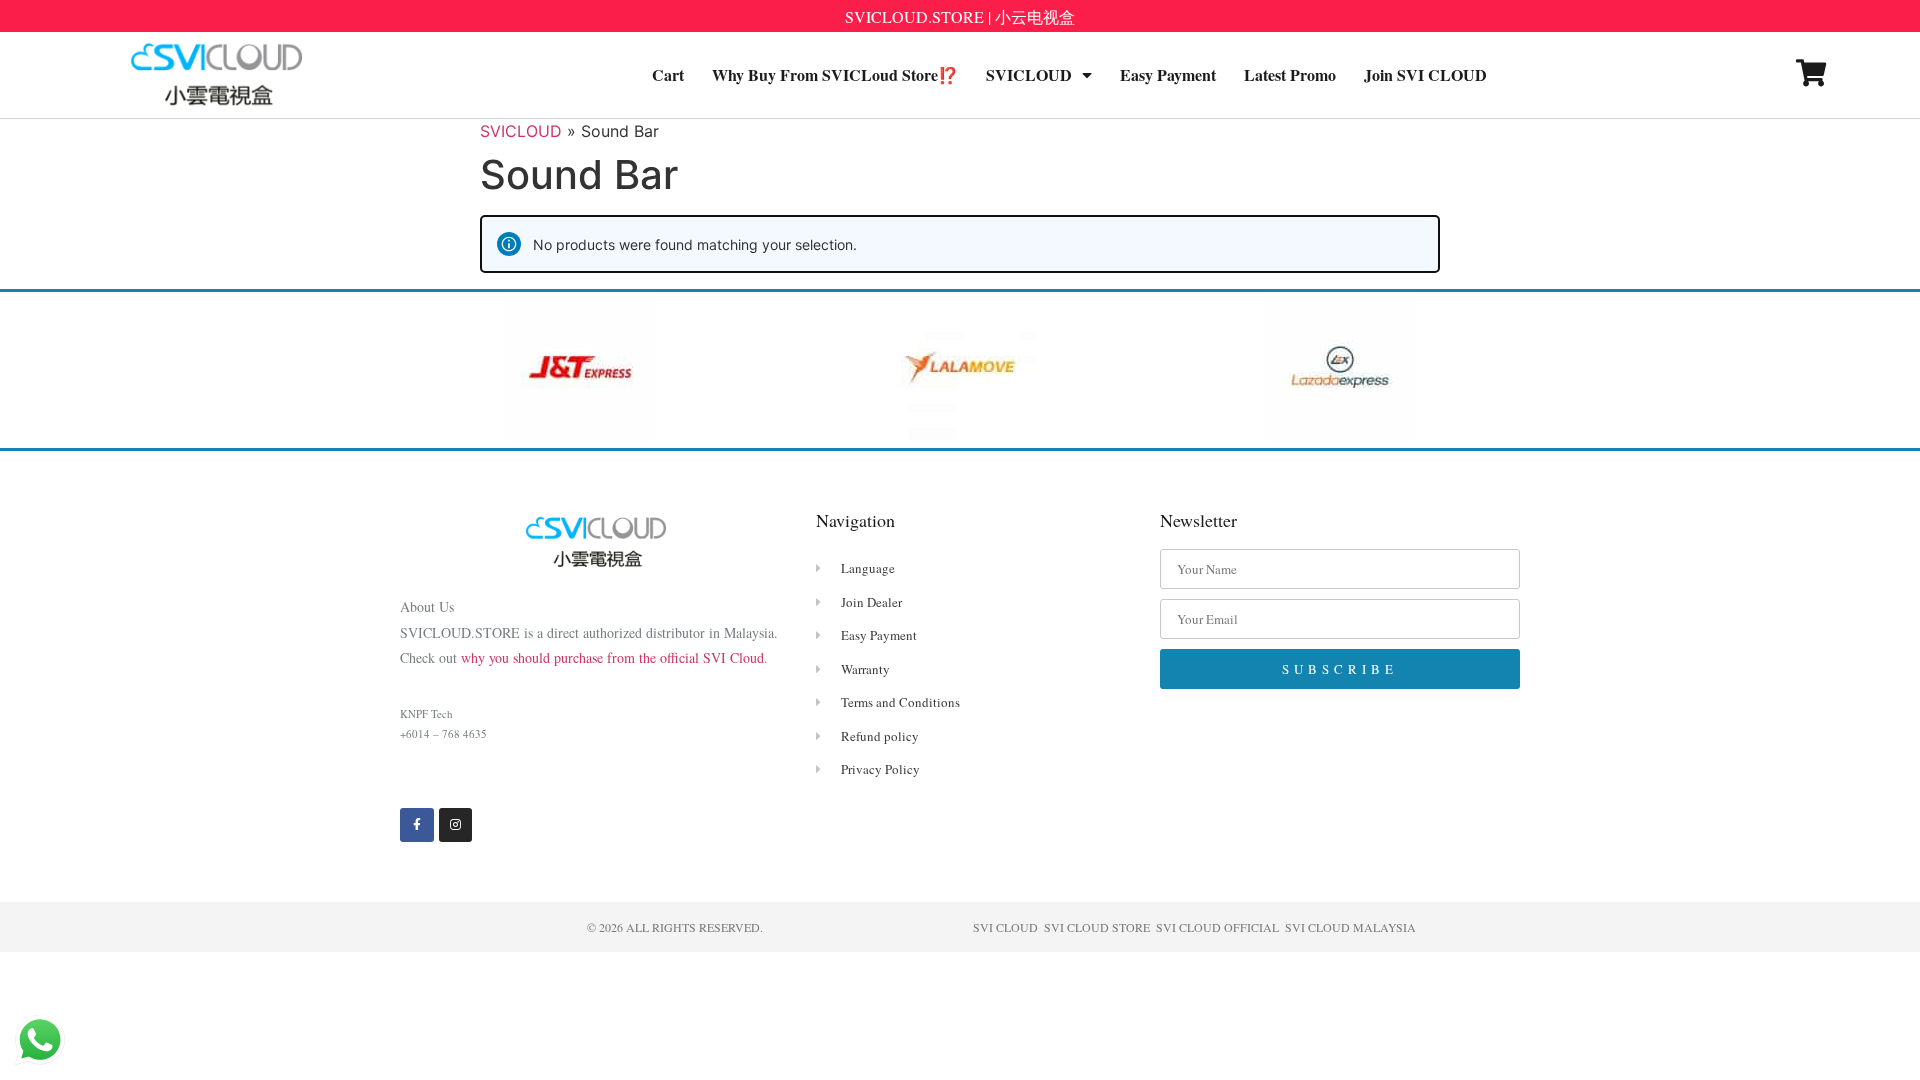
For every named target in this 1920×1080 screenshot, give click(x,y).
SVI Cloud (1005, 927)
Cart (668, 74)
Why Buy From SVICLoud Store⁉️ (835, 74)
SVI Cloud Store (1097, 927)
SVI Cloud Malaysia (1350, 927)
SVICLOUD (1029, 74)
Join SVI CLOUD (1425, 74)
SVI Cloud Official (1217, 927)
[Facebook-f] (417, 825)
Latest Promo (1290, 74)
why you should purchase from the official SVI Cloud (612, 657)
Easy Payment (1168, 74)
